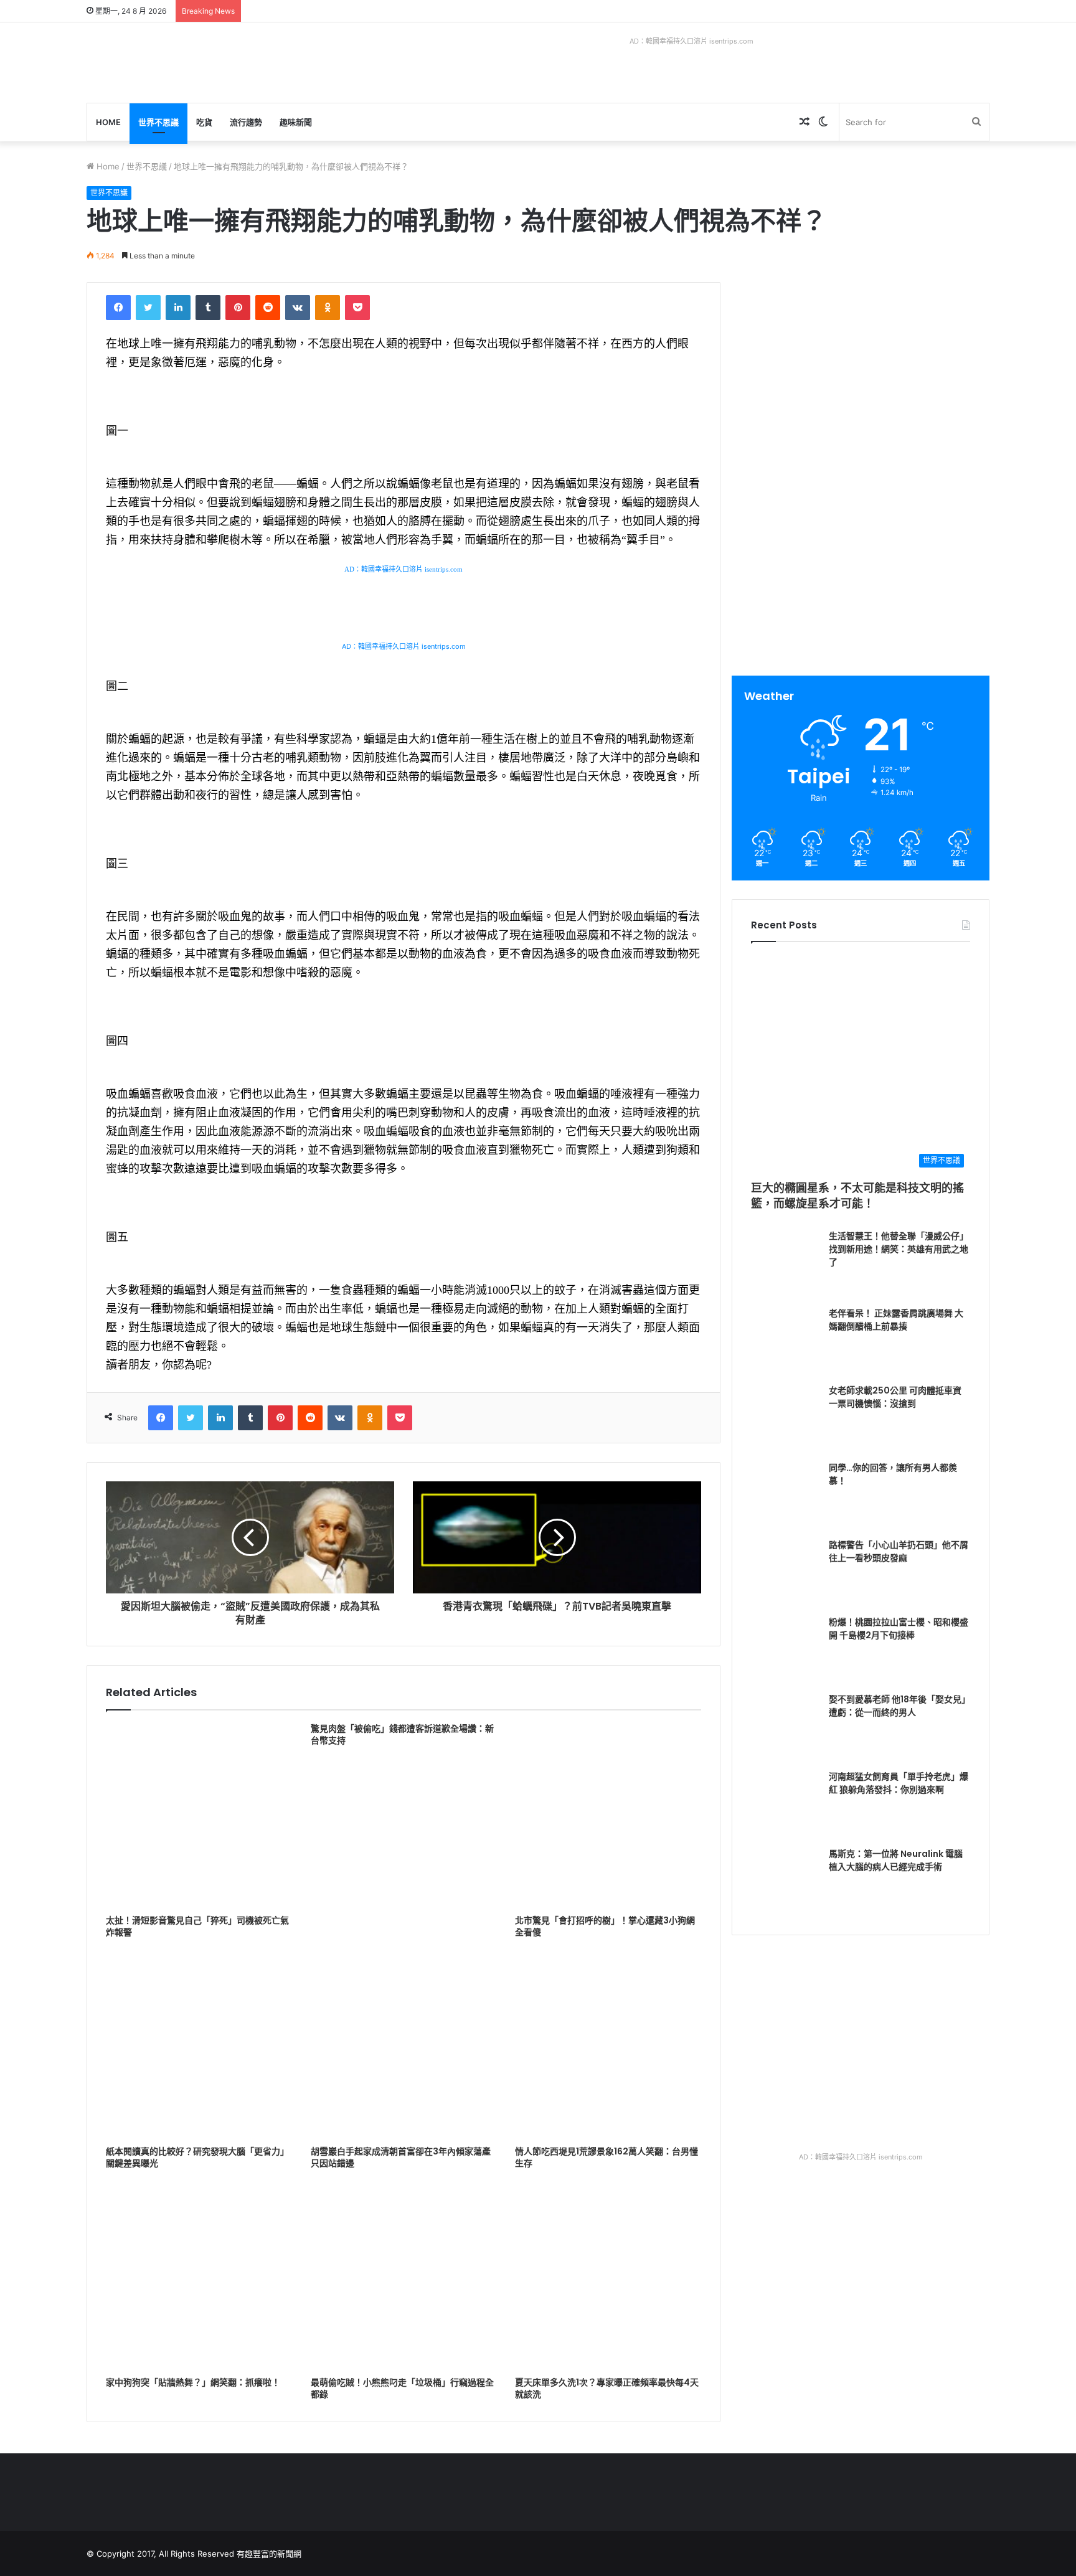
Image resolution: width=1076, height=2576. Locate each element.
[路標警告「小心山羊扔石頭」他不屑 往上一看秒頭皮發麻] (785, 1573)
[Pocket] (357, 308)
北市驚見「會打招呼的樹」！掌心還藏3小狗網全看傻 (605, 1926)
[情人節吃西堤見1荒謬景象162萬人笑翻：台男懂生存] (608, 2046)
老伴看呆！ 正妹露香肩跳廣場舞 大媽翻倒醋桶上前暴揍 (896, 1320)
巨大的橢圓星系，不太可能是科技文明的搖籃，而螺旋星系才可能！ (857, 1196)
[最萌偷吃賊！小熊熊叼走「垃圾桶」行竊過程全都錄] (404, 2277)
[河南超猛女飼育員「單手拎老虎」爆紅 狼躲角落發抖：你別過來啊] (785, 1805)
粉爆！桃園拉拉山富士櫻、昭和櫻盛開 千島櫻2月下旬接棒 (899, 1629)
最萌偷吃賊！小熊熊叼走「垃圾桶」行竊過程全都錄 (402, 2388)
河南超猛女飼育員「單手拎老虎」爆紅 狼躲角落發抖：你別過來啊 (899, 1783)
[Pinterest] (238, 308)
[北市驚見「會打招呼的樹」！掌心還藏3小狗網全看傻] (608, 1816)
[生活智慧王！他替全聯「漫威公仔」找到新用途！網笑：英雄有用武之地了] (785, 1264)
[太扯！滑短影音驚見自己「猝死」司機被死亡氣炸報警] (199, 1816)
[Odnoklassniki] (328, 308)
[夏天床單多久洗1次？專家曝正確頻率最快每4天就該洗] (608, 2277)
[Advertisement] (861, 369)
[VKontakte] (298, 308)
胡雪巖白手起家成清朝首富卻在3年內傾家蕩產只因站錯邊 (401, 2157)
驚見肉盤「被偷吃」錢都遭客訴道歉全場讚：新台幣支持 (402, 1734)
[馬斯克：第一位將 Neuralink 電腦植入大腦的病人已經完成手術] (785, 1882)
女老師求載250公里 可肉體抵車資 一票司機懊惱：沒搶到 (895, 1397)
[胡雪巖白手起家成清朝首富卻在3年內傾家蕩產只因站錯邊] (404, 2046)
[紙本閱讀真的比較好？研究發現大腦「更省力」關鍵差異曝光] (199, 2046)
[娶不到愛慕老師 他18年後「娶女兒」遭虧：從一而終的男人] (785, 1727)
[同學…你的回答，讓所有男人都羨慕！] (785, 1496)
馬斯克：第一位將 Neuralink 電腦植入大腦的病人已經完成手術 (896, 1860)
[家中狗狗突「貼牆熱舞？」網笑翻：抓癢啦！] (199, 2277)
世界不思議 (158, 122)
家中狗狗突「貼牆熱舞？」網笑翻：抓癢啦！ (193, 2382)
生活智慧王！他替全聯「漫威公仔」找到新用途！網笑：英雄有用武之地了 (899, 1249)
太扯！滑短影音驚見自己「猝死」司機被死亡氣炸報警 (197, 1926)
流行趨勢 (246, 122)
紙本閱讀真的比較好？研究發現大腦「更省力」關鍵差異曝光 (197, 2157)
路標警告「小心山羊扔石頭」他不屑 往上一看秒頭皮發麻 (899, 1551)
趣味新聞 (296, 122)
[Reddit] (268, 308)
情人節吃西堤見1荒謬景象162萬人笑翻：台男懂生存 (606, 2157)
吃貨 (204, 122)
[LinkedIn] (178, 308)
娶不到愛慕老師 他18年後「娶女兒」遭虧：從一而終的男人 (899, 1706)
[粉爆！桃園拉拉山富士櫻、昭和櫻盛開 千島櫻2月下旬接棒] (785, 1650)
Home (108, 122)
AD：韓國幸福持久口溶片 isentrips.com (691, 41)
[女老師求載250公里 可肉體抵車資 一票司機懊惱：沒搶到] (785, 1418)
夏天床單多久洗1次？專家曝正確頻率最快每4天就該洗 (607, 2388)
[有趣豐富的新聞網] (180, 63)
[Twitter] (148, 308)
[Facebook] (118, 308)
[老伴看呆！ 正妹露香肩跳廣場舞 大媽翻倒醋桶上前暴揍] (785, 1341)
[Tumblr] (208, 308)
